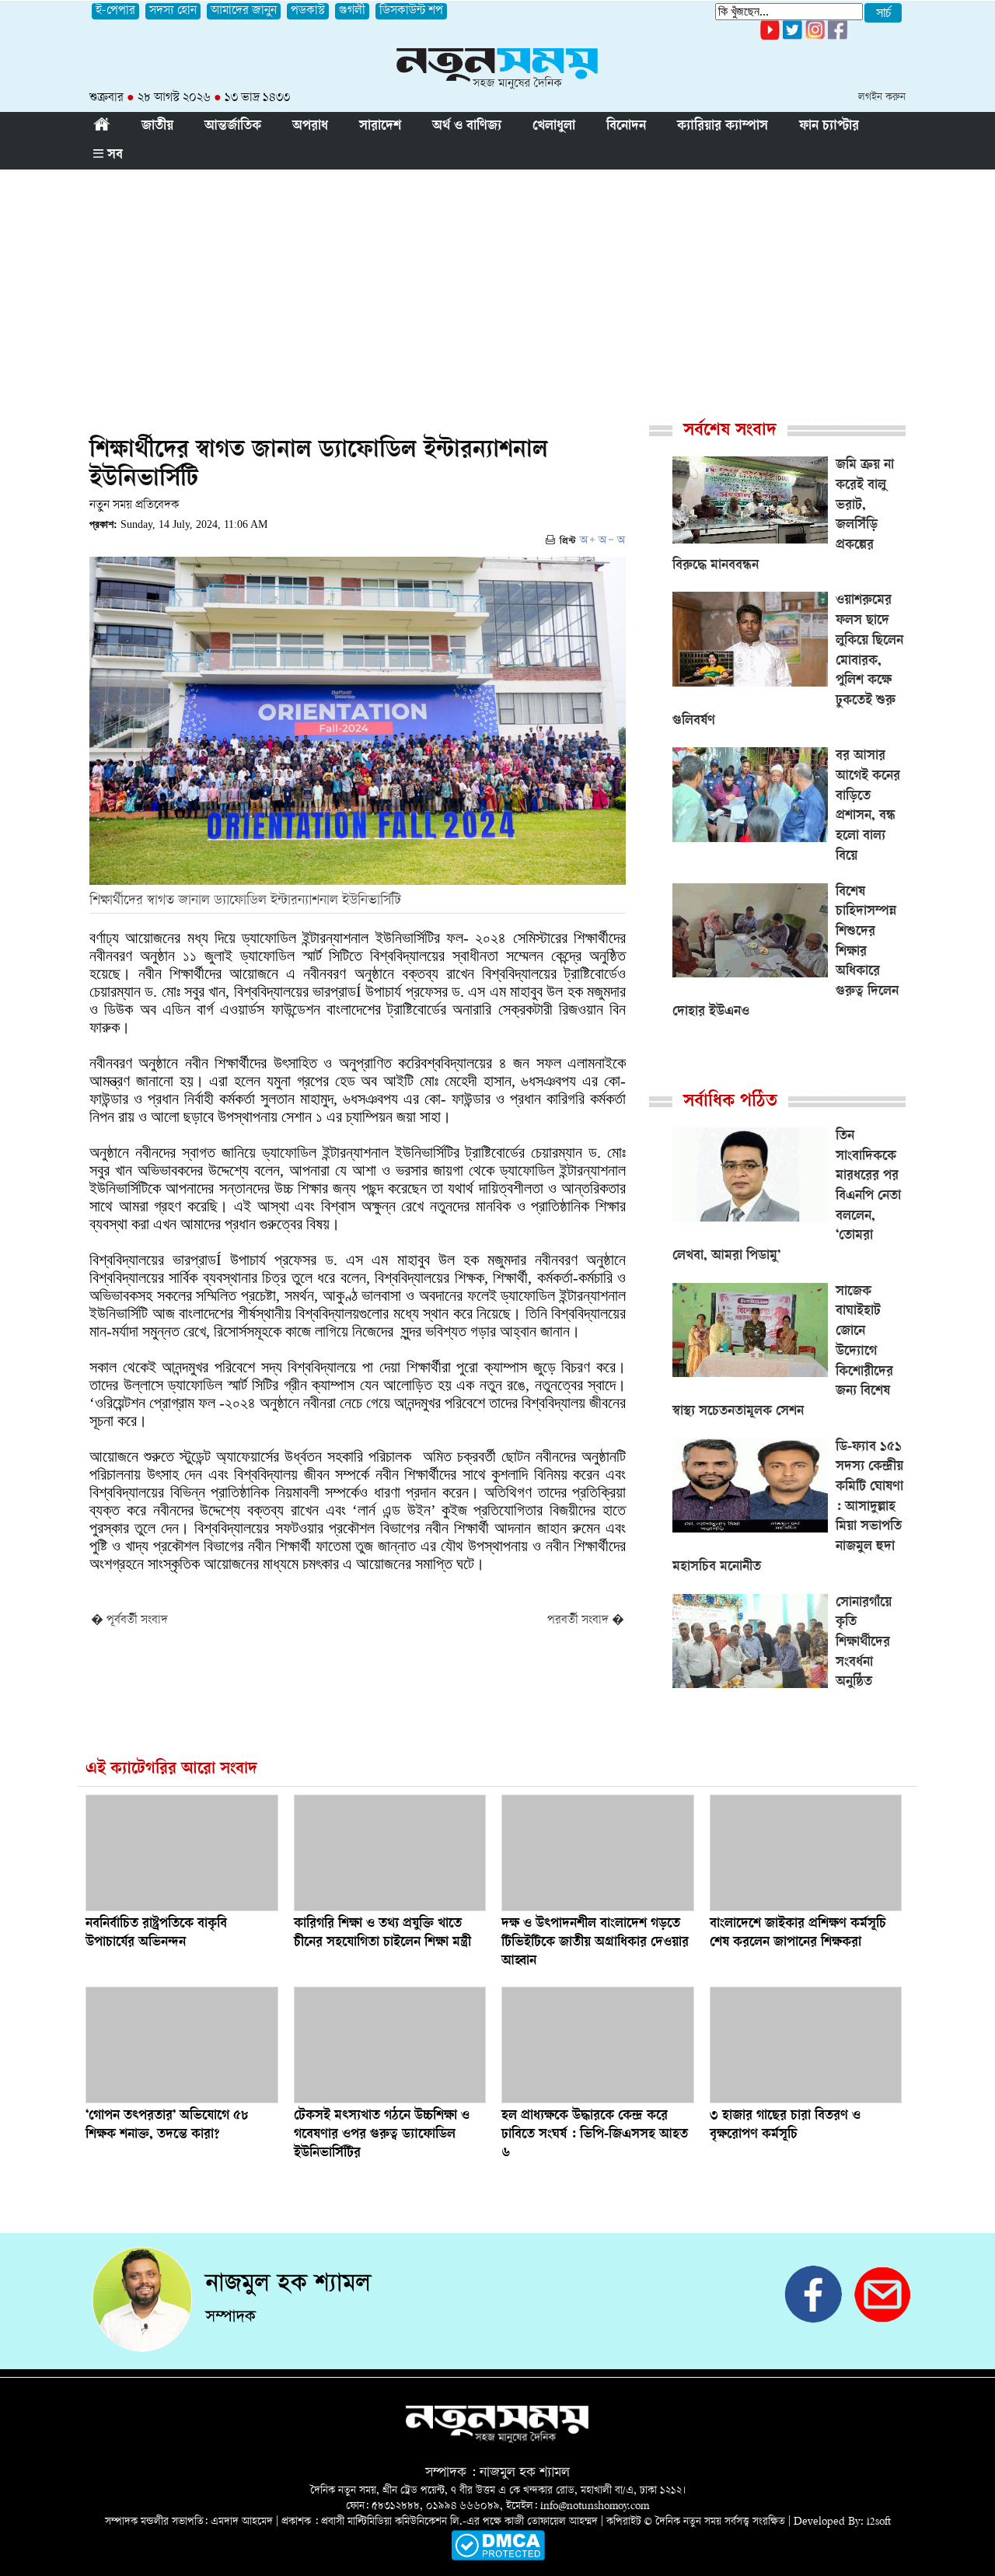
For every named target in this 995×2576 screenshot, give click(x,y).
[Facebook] (815, 37)
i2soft (879, 2522)
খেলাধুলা (554, 127)
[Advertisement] (497, 286)
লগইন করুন (882, 98)
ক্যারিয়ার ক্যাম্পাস (723, 127)
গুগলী (352, 11)
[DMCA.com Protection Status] (498, 2558)
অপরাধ (310, 127)
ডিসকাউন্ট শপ (411, 11)
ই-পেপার (115, 11)
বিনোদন (626, 127)
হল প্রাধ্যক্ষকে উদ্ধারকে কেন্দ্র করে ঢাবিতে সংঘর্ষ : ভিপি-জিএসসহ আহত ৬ (595, 2135)
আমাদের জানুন (244, 11)
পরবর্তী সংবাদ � (586, 1621)
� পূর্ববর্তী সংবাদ (129, 1621)
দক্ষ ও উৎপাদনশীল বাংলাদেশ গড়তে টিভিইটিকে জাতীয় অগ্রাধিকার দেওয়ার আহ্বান (595, 1943)
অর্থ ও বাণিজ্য (467, 127)
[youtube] (770, 37)
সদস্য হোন (173, 11)
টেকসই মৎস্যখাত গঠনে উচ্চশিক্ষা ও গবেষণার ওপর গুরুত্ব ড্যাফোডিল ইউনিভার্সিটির (382, 2135)
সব (113, 156)
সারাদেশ (380, 127)
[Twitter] (793, 37)
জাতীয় (157, 127)
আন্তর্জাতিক (233, 127)
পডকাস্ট (308, 11)
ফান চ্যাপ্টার (829, 127)
